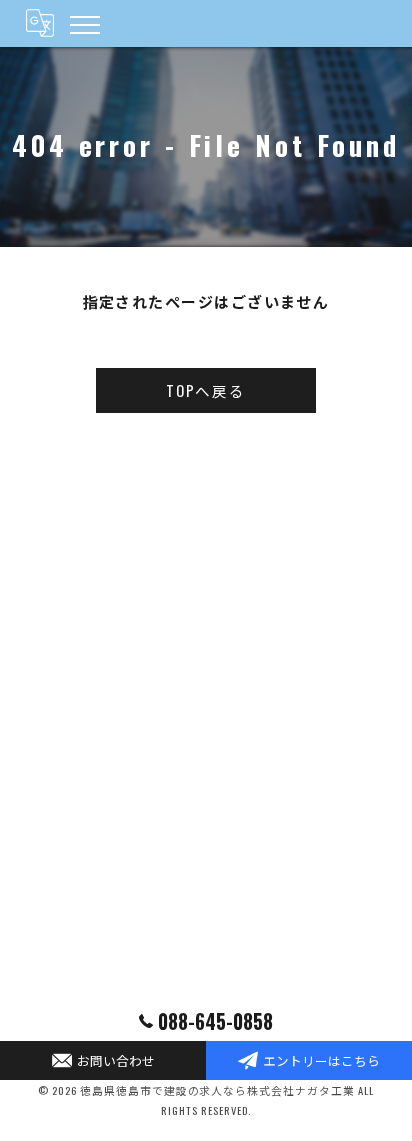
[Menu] (84, 23)
